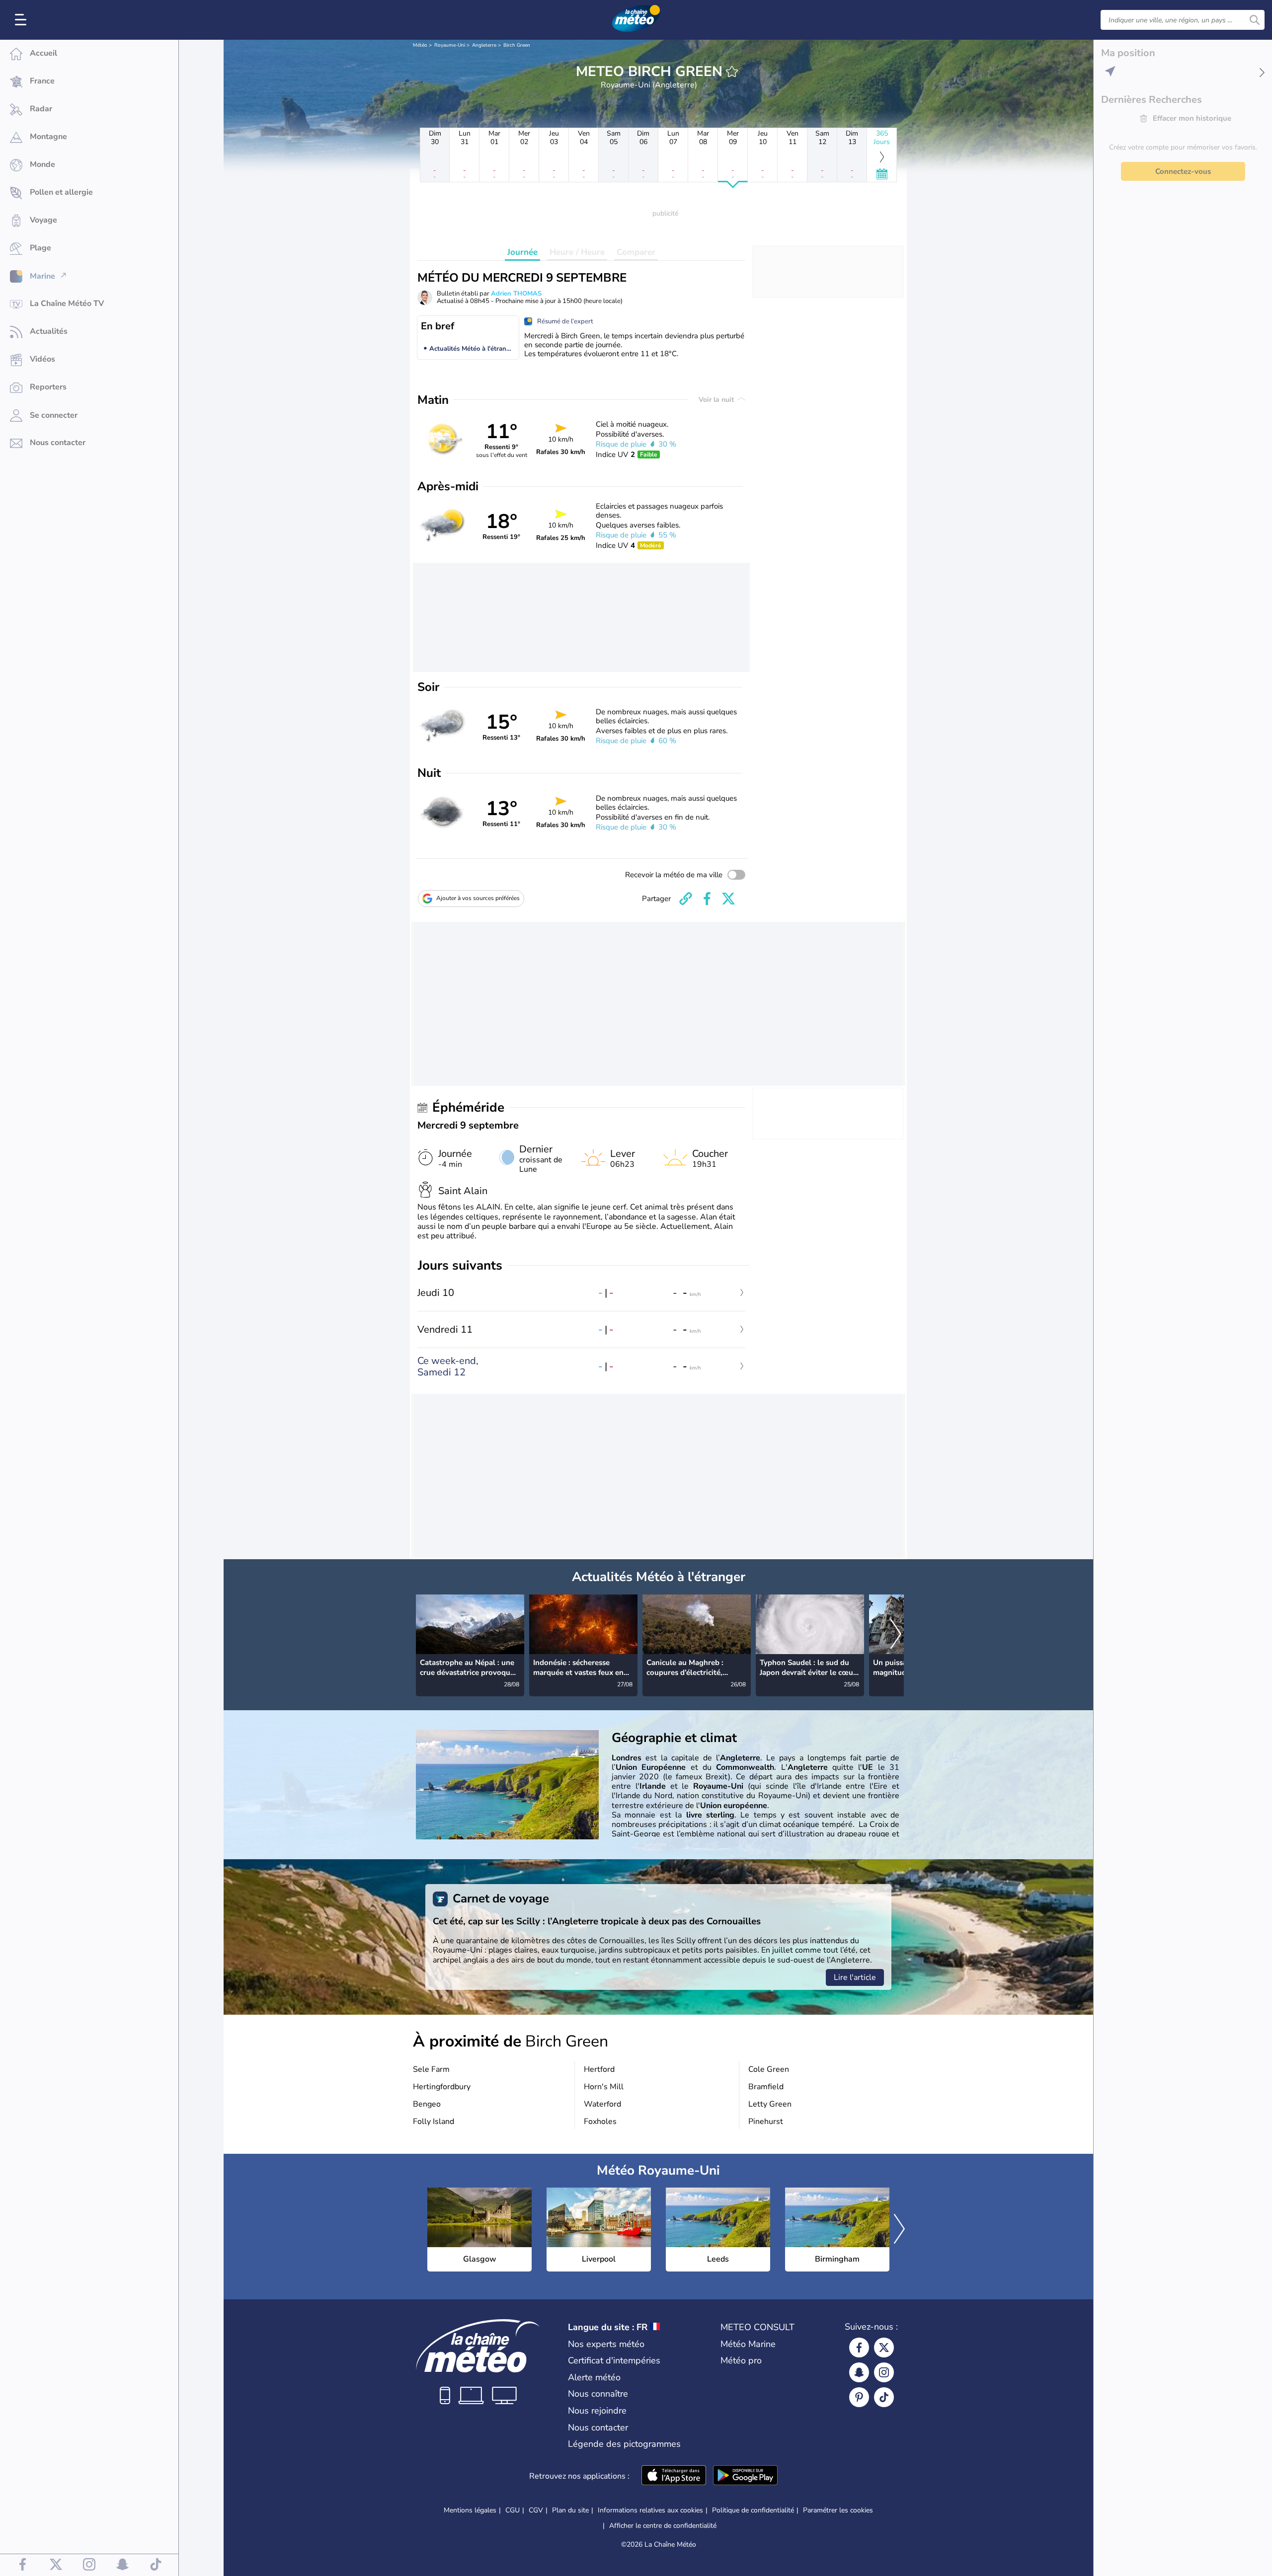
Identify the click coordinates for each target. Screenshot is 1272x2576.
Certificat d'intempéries (614, 2360)
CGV (536, 2510)
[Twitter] (884, 2348)
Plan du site (570, 2510)
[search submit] (1255, 20)
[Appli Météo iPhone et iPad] (674, 2476)
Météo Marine (748, 2344)
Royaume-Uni (450, 45)
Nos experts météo (606, 2344)
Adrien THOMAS (516, 294)
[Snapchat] (859, 2372)
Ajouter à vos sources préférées (478, 898)
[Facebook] (859, 2348)
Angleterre (484, 45)
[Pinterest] (859, 2397)
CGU (513, 2510)
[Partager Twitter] (728, 899)
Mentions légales (470, 2510)
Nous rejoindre (597, 2411)
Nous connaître (598, 2394)
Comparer (636, 252)
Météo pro (741, 2360)
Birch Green (517, 45)
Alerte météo (594, 2377)
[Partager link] (686, 899)
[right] (896, 1635)
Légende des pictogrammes (624, 2444)
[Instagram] (884, 2372)
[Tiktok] (884, 2397)
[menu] (22, 20)
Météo (420, 45)
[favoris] (732, 72)
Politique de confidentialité (753, 2510)
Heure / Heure (577, 252)
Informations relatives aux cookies (650, 2510)
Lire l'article (855, 1977)
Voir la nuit (717, 400)
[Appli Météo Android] (745, 2476)
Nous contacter (598, 2427)
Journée (522, 252)
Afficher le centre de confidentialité (663, 2526)
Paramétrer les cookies (838, 2510)
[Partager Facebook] (707, 899)
